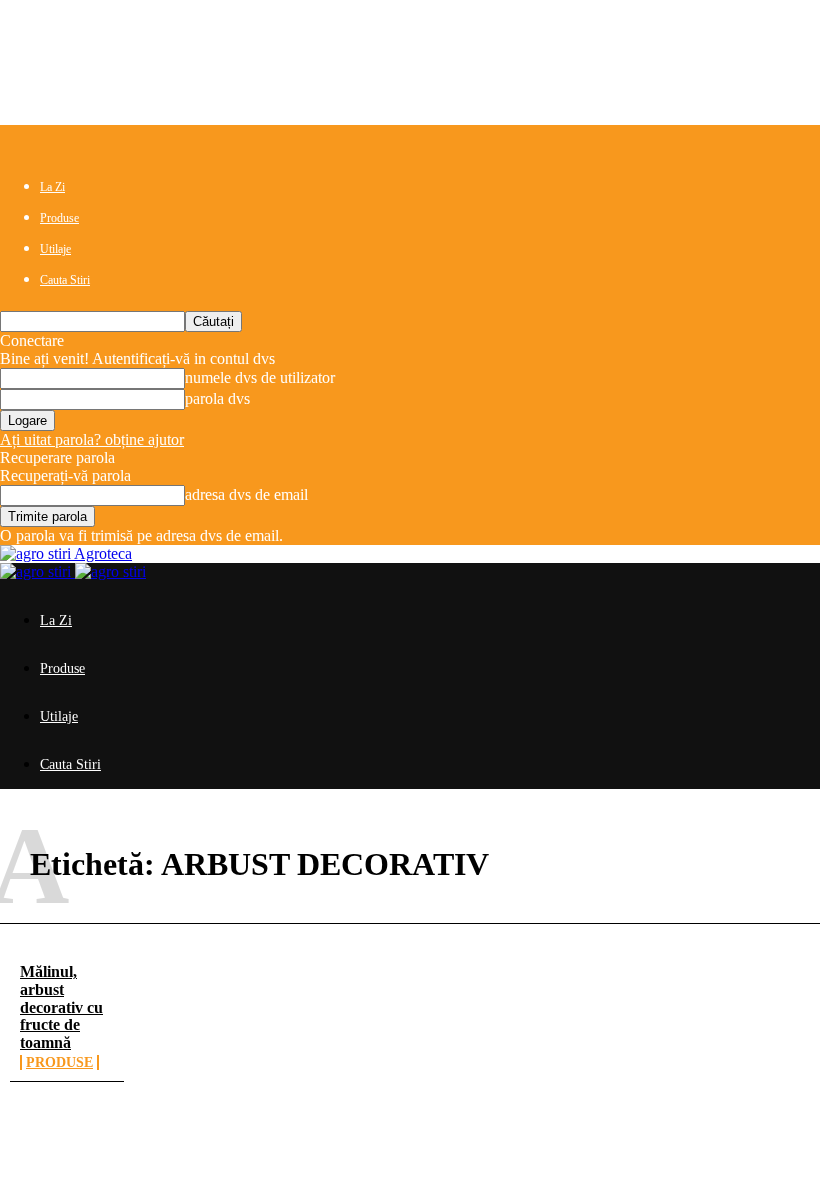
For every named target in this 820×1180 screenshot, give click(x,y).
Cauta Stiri (65, 280)
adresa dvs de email (246, 494)
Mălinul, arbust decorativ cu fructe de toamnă (61, 1006)
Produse (59, 218)
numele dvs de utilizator (260, 377)
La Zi (52, 187)
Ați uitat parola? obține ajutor (92, 439)
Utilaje (55, 249)
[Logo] (37, 571)
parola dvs (217, 398)
